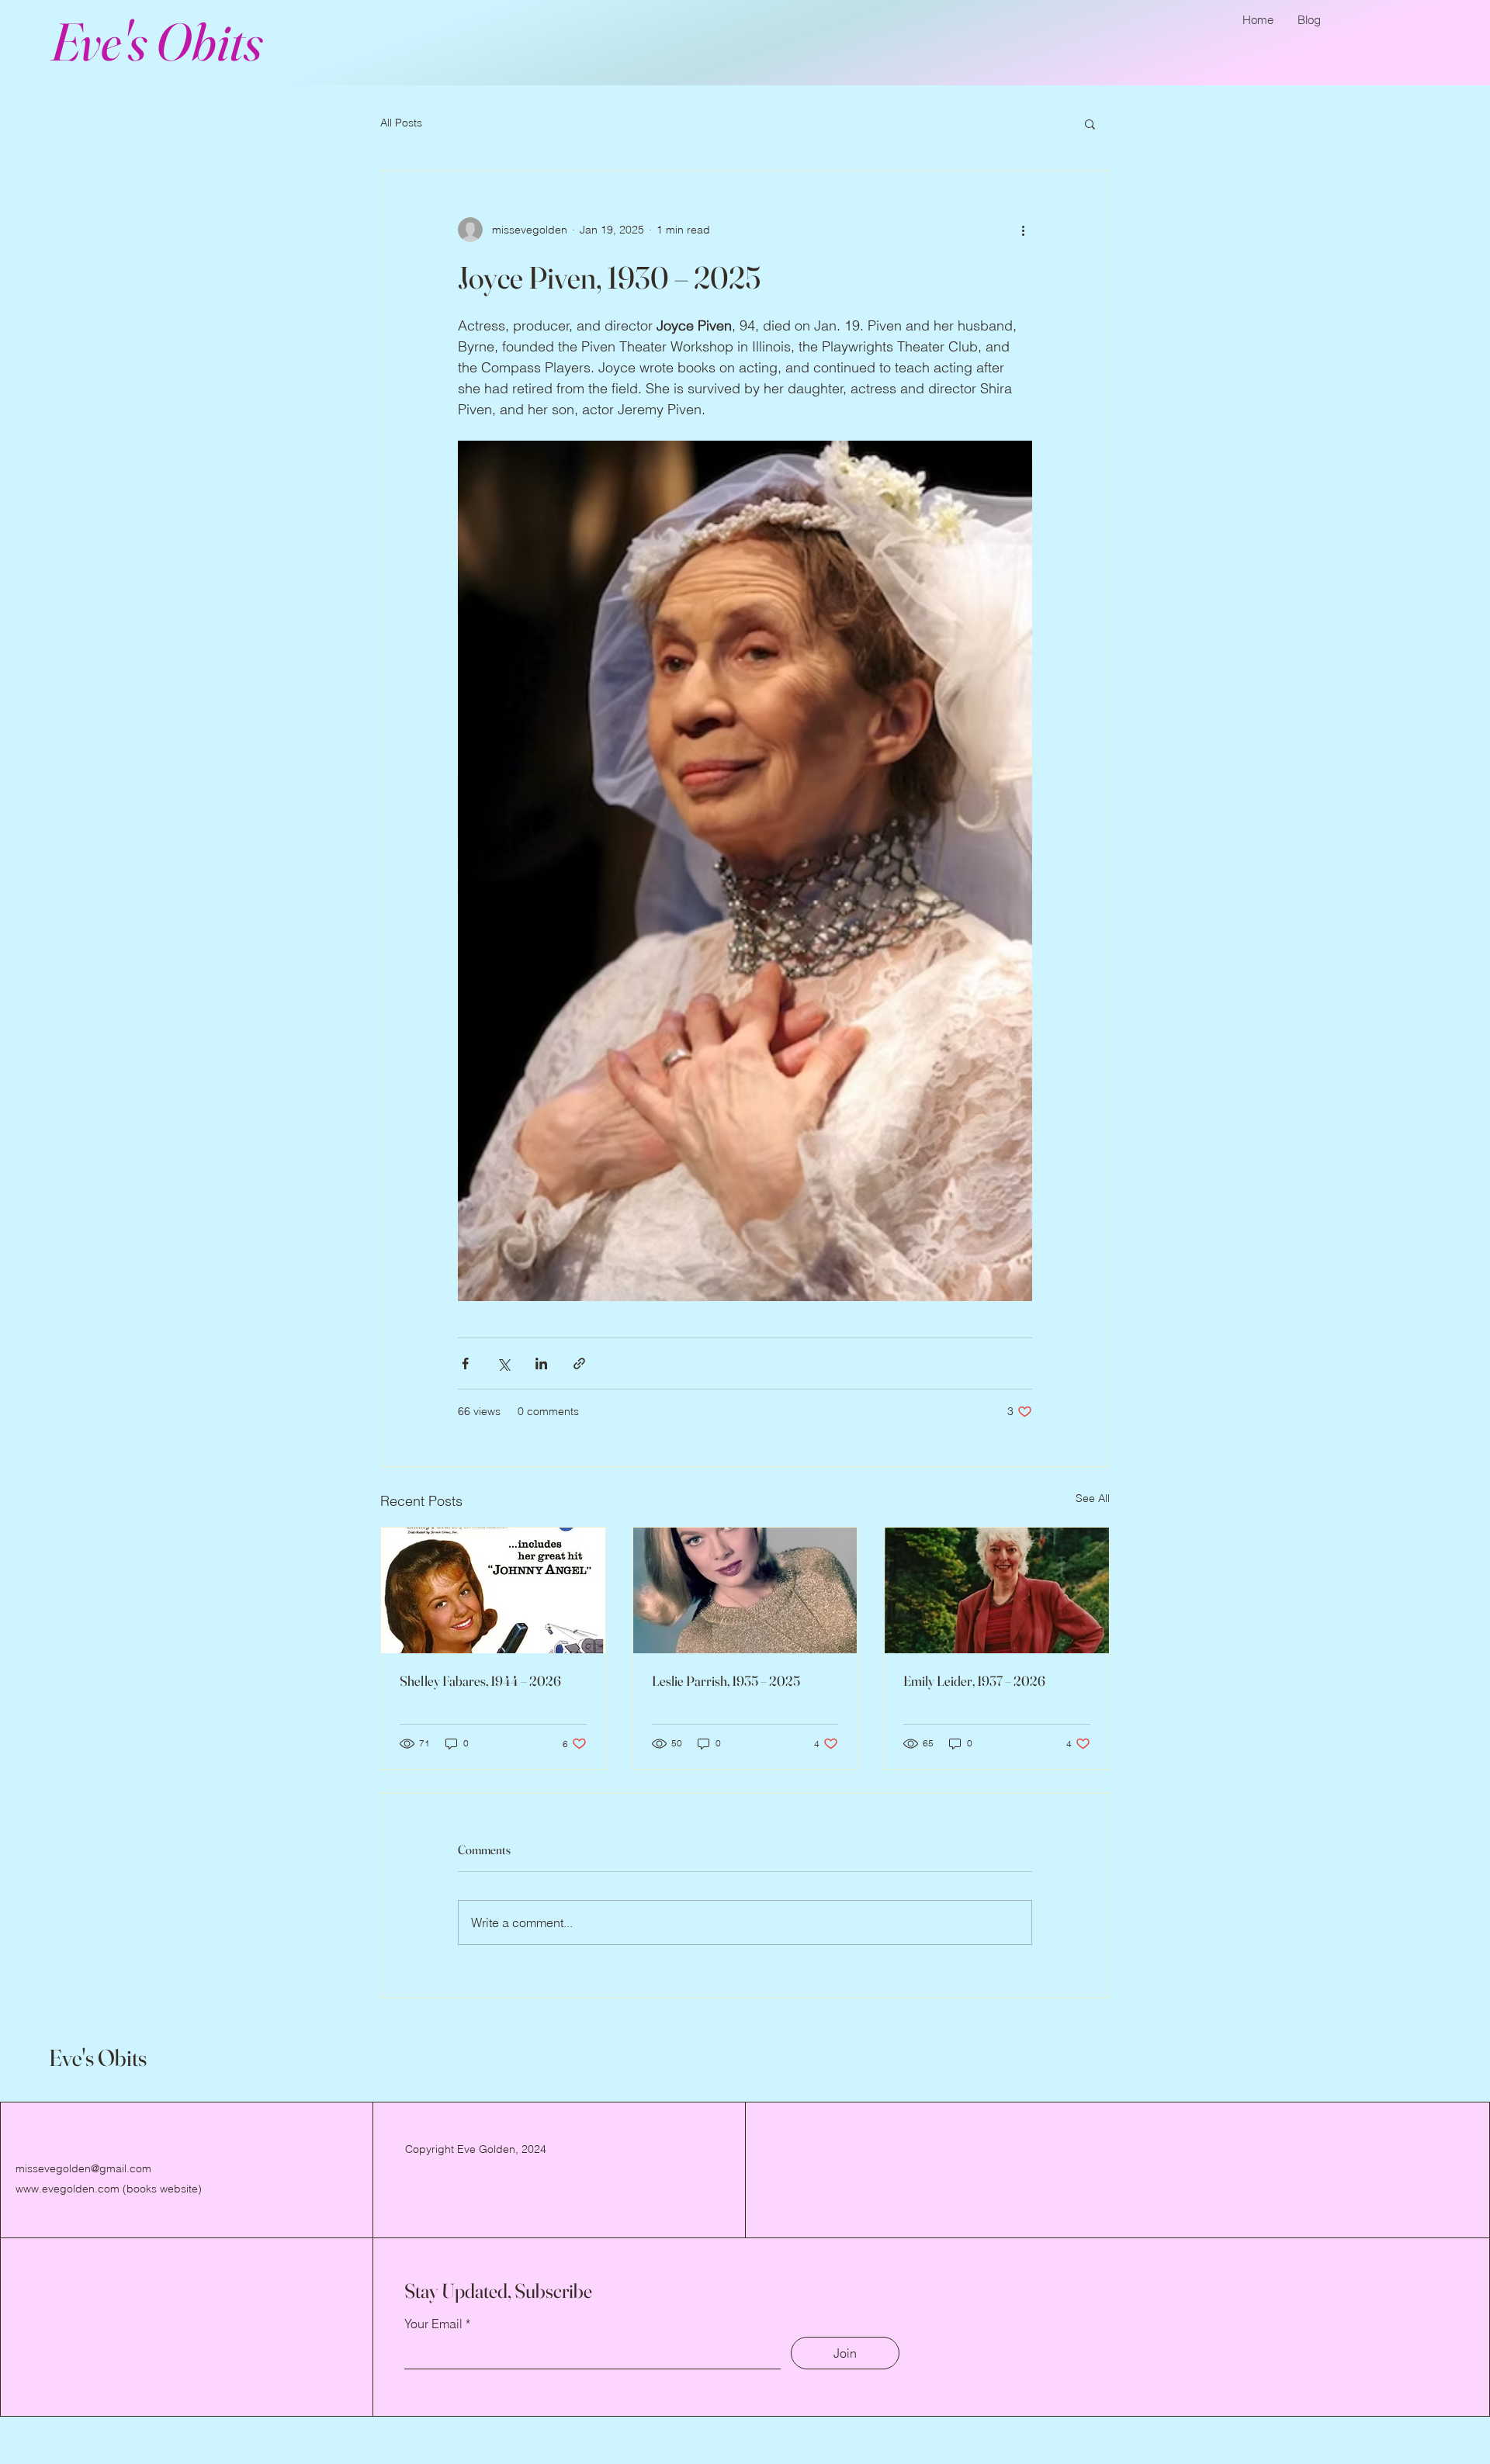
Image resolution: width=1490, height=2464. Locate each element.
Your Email (433, 2324)
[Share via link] (579, 1364)
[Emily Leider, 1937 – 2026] (997, 1590)
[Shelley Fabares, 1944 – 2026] (493, 1590)
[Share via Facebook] (465, 1364)
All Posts (401, 123)
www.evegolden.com (68, 2189)
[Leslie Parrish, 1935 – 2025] (745, 1590)
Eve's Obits (156, 41)
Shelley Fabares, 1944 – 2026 (480, 1681)
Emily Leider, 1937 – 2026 (974, 1681)
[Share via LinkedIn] (541, 1364)
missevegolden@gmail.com (83, 2168)
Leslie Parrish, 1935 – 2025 (726, 1681)
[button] (1090, 123)
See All (1093, 1498)
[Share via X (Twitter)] (503, 1364)
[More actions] (1023, 230)
